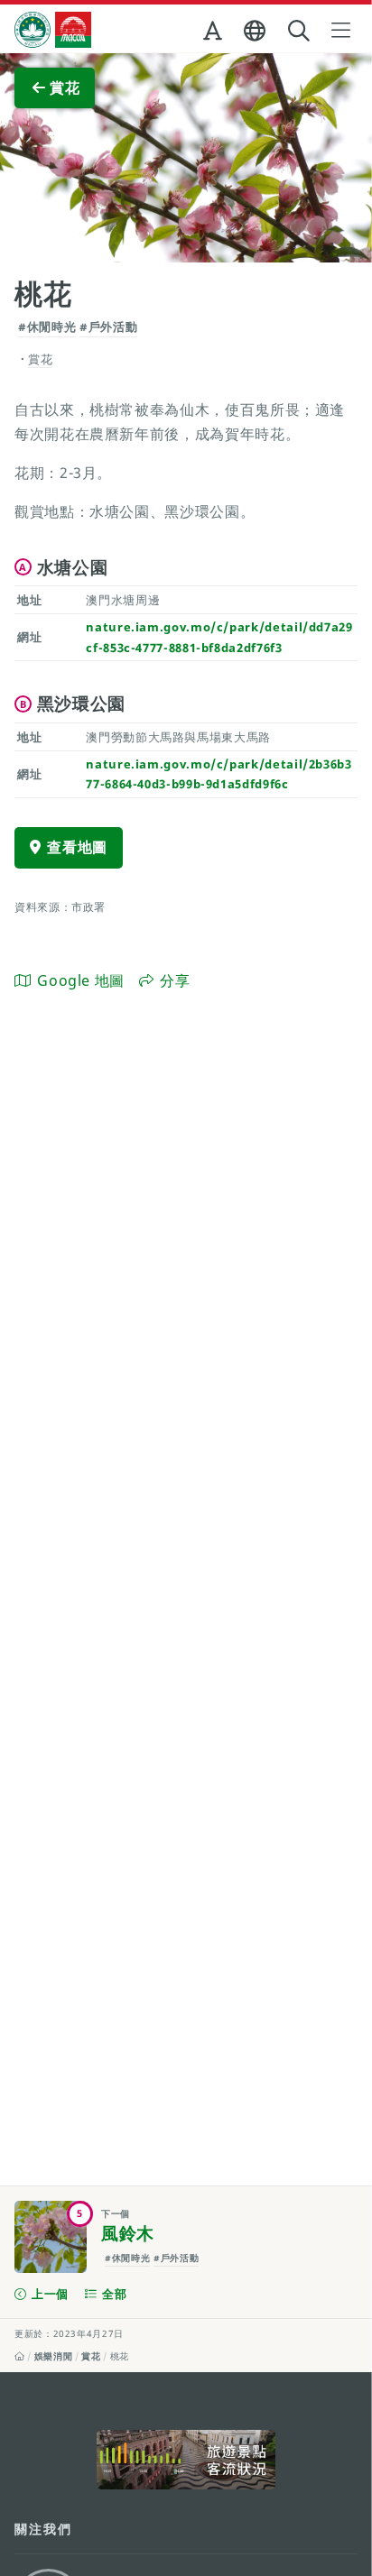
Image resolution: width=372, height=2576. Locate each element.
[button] (214, 34)
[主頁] (20, 2356)
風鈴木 (128, 2233)
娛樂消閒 (54, 2356)
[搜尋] (301, 31)
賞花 (91, 2356)
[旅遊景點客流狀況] (186, 2460)
